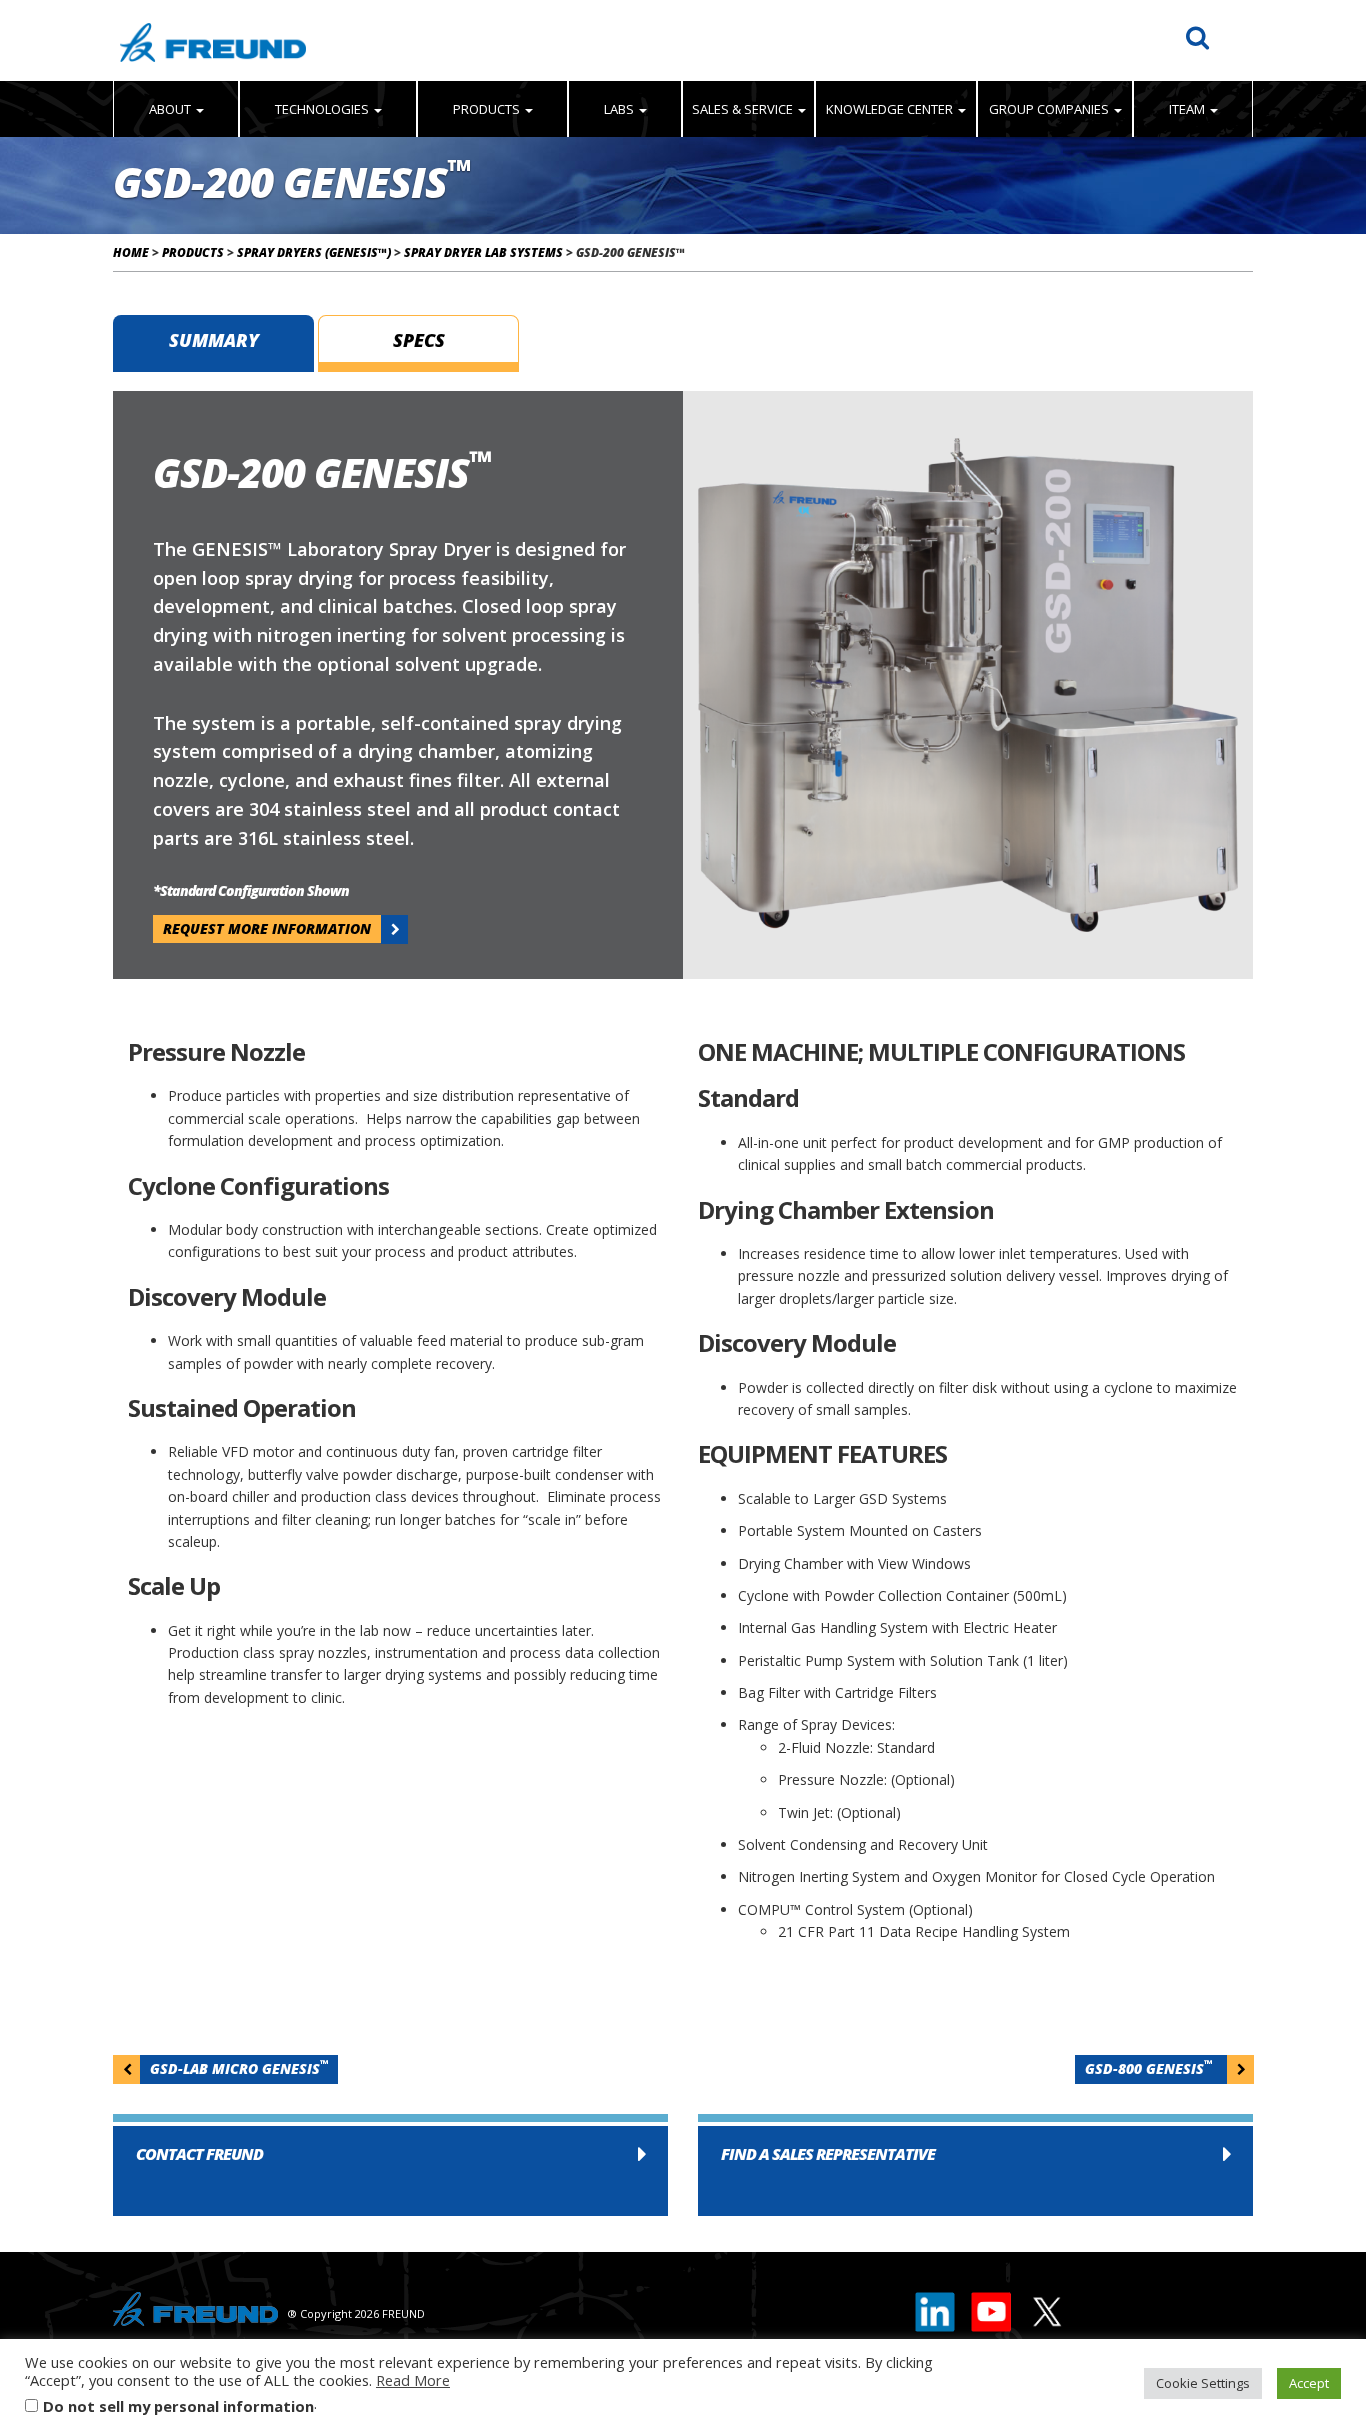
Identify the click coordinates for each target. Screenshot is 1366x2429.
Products (193, 252)
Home (131, 252)
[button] (390, 2171)
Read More (413, 2380)
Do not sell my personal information (178, 2406)
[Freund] (213, 40)
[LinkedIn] (936, 2307)
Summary (214, 340)
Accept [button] (1309, 2383)
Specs (419, 340)
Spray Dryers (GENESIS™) (314, 252)
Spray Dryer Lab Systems (483, 252)
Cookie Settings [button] (1203, 2383)
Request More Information (267, 928)
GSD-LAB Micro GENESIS (239, 2067)
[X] (1046, 2307)
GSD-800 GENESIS (1148, 2067)
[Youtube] (992, 2307)
